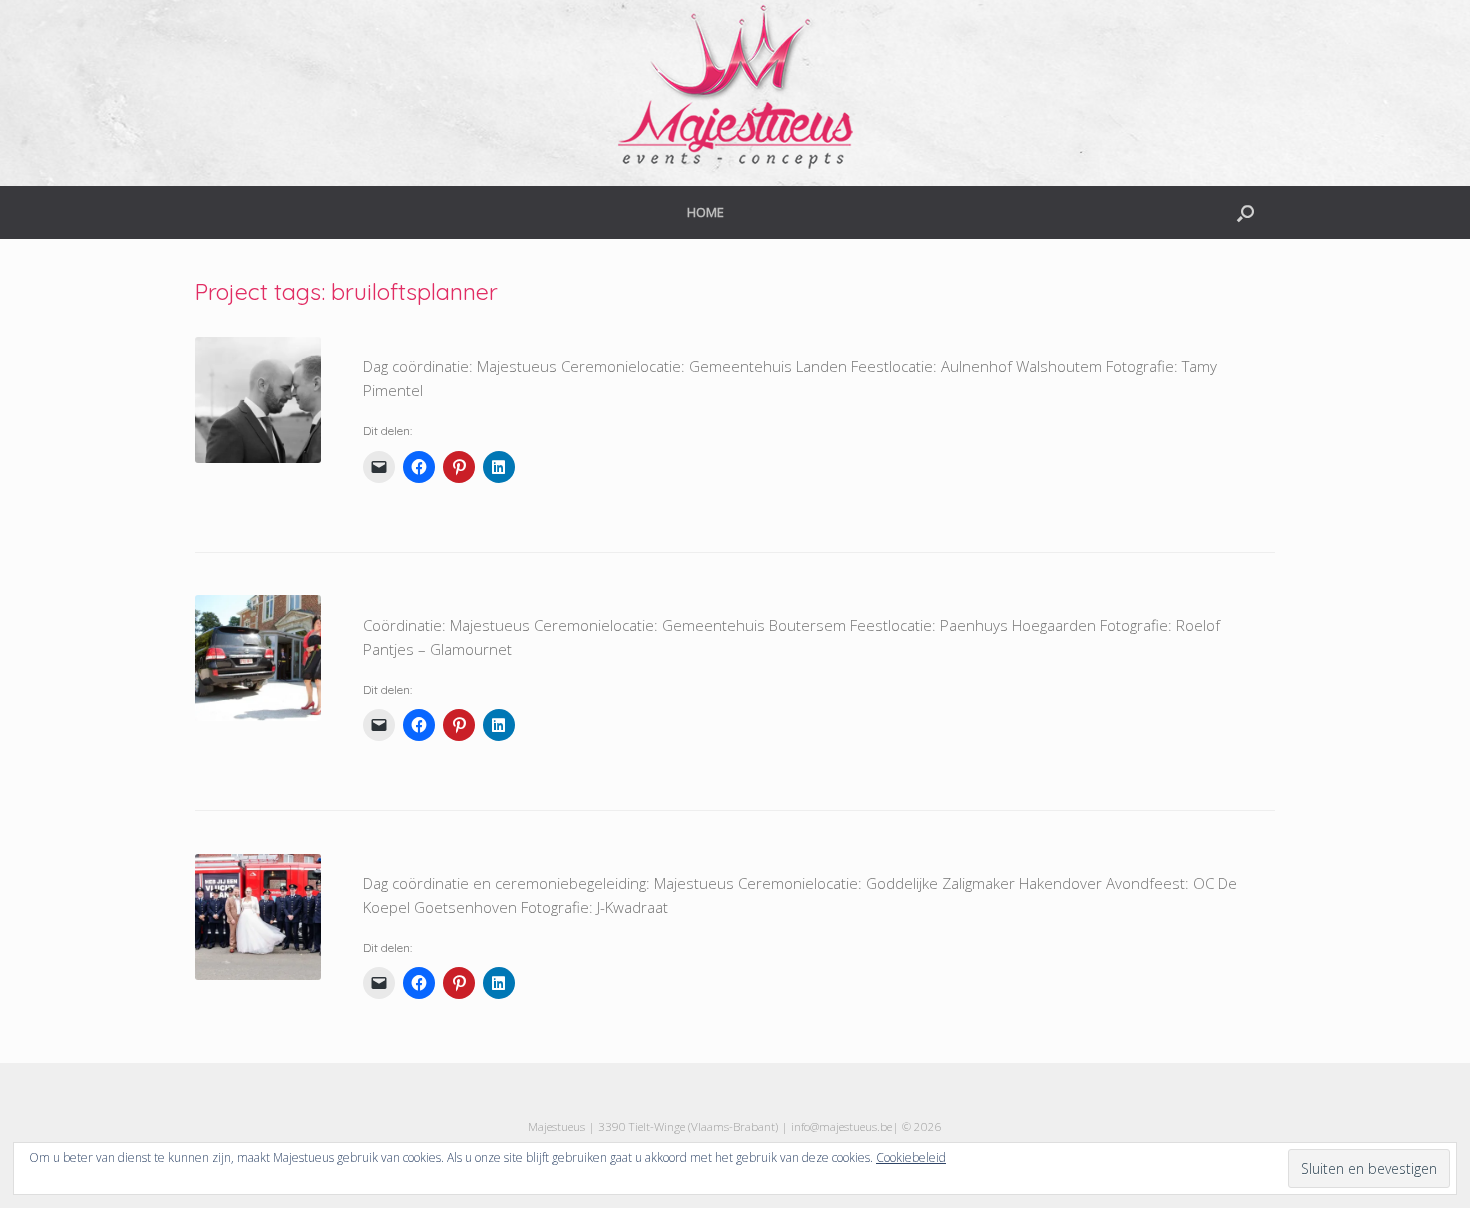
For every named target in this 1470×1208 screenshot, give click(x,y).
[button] (1245, 212)
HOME (705, 212)
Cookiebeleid (911, 1157)
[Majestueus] (735, 84)
